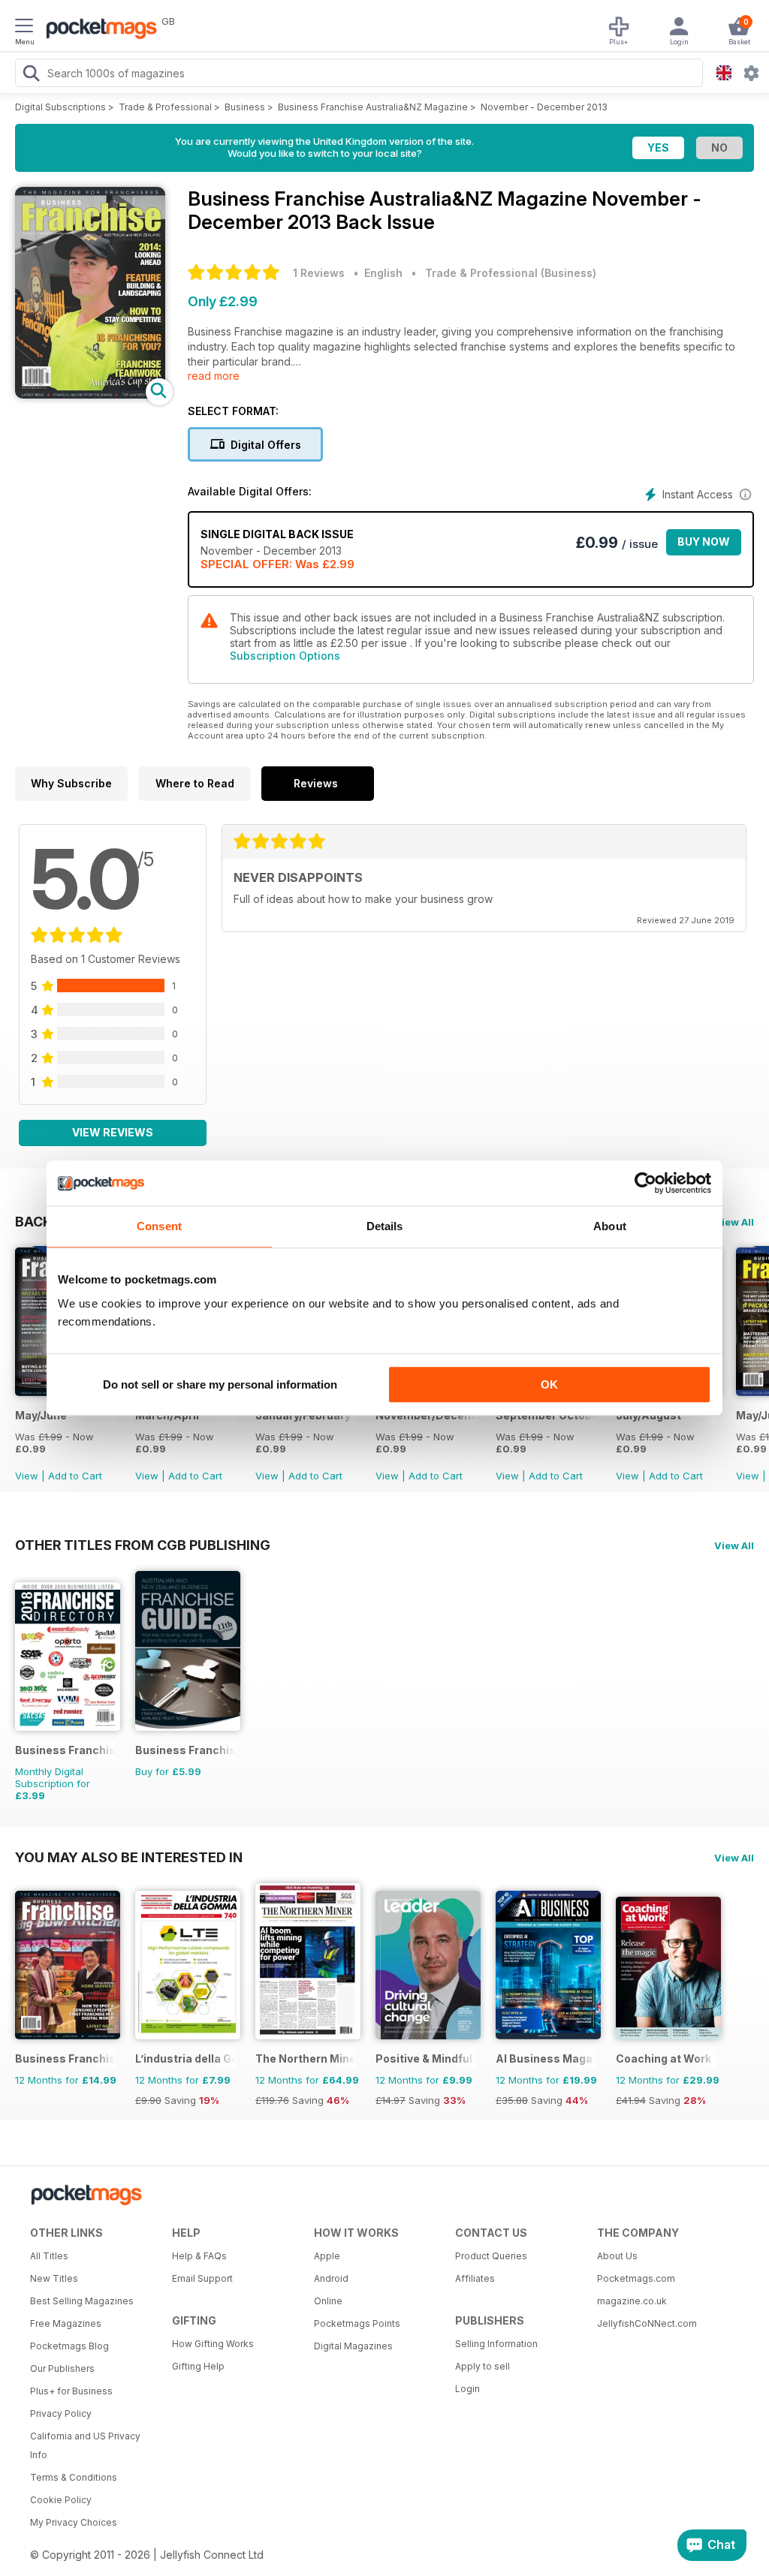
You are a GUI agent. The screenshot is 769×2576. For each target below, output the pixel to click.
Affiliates (475, 2278)
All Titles (49, 2256)
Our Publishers (62, 2368)
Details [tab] (385, 1226)
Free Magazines (66, 2323)
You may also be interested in (129, 1857)
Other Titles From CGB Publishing (143, 1545)
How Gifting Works (213, 2344)
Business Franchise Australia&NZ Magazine (373, 107)
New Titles (54, 2278)
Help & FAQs (199, 2256)
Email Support (202, 2278)
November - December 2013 (544, 107)
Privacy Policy (61, 2413)
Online (328, 2301)
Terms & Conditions (74, 2477)
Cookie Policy (61, 2500)
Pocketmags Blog (69, 2346)
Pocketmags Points (357, 2323)
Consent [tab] (159, 1226)
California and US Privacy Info (85, 2445)
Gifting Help (198, 2366)
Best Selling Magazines (82, 2301)
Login (467, 2389)
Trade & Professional (165, 107)
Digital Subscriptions (60, 107)
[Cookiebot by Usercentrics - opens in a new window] (645, 1183)
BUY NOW (704, 542)
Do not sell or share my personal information (220, 1384)
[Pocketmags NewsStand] (98, 30)
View (27, 1476)
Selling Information (496, 2344)
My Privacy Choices (74, 2522)
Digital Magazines (353, 2346)
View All (734, 1222)
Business (245, 107)
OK (549, 1384)
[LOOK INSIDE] (90, 394)
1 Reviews (319, 273)
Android (331, 2278)
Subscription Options (285, 656)
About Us (617, 2256)
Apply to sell (483, 2366)
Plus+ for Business (71, 2391)
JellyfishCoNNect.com (647, 2323)
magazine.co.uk (632, 2301)
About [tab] (610, 1226)
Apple (327, 2256)
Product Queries (491, 2256)
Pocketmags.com (636, 2278)
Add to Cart (75, 1476)
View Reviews (113, 1132)
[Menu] (24, 28)
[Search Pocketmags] (31, 75)
